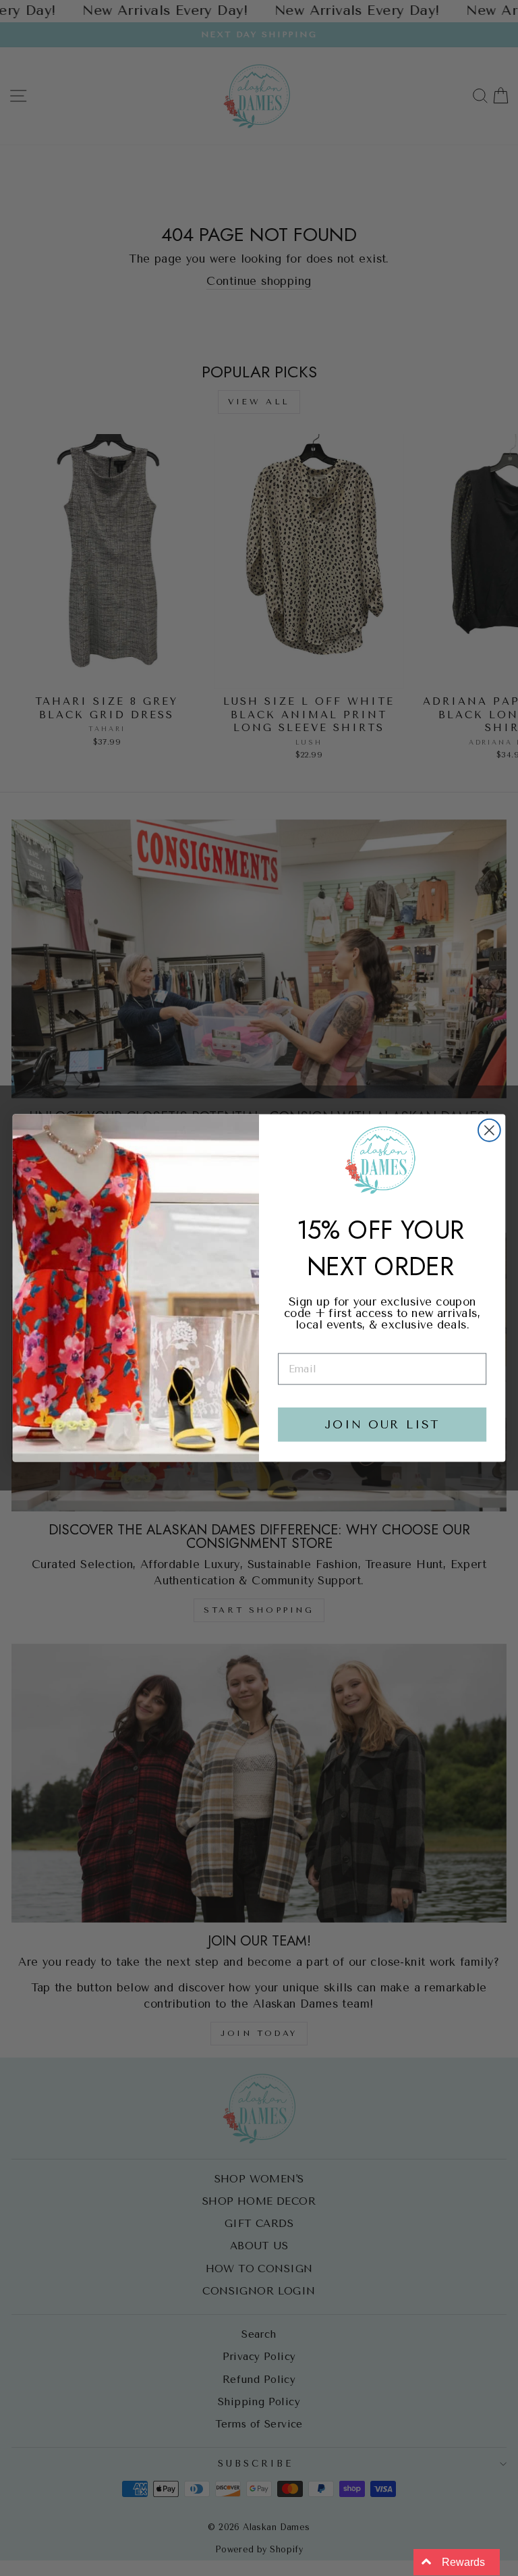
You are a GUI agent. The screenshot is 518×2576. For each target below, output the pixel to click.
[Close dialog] (489, 1130)
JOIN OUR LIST (382, 1425)
